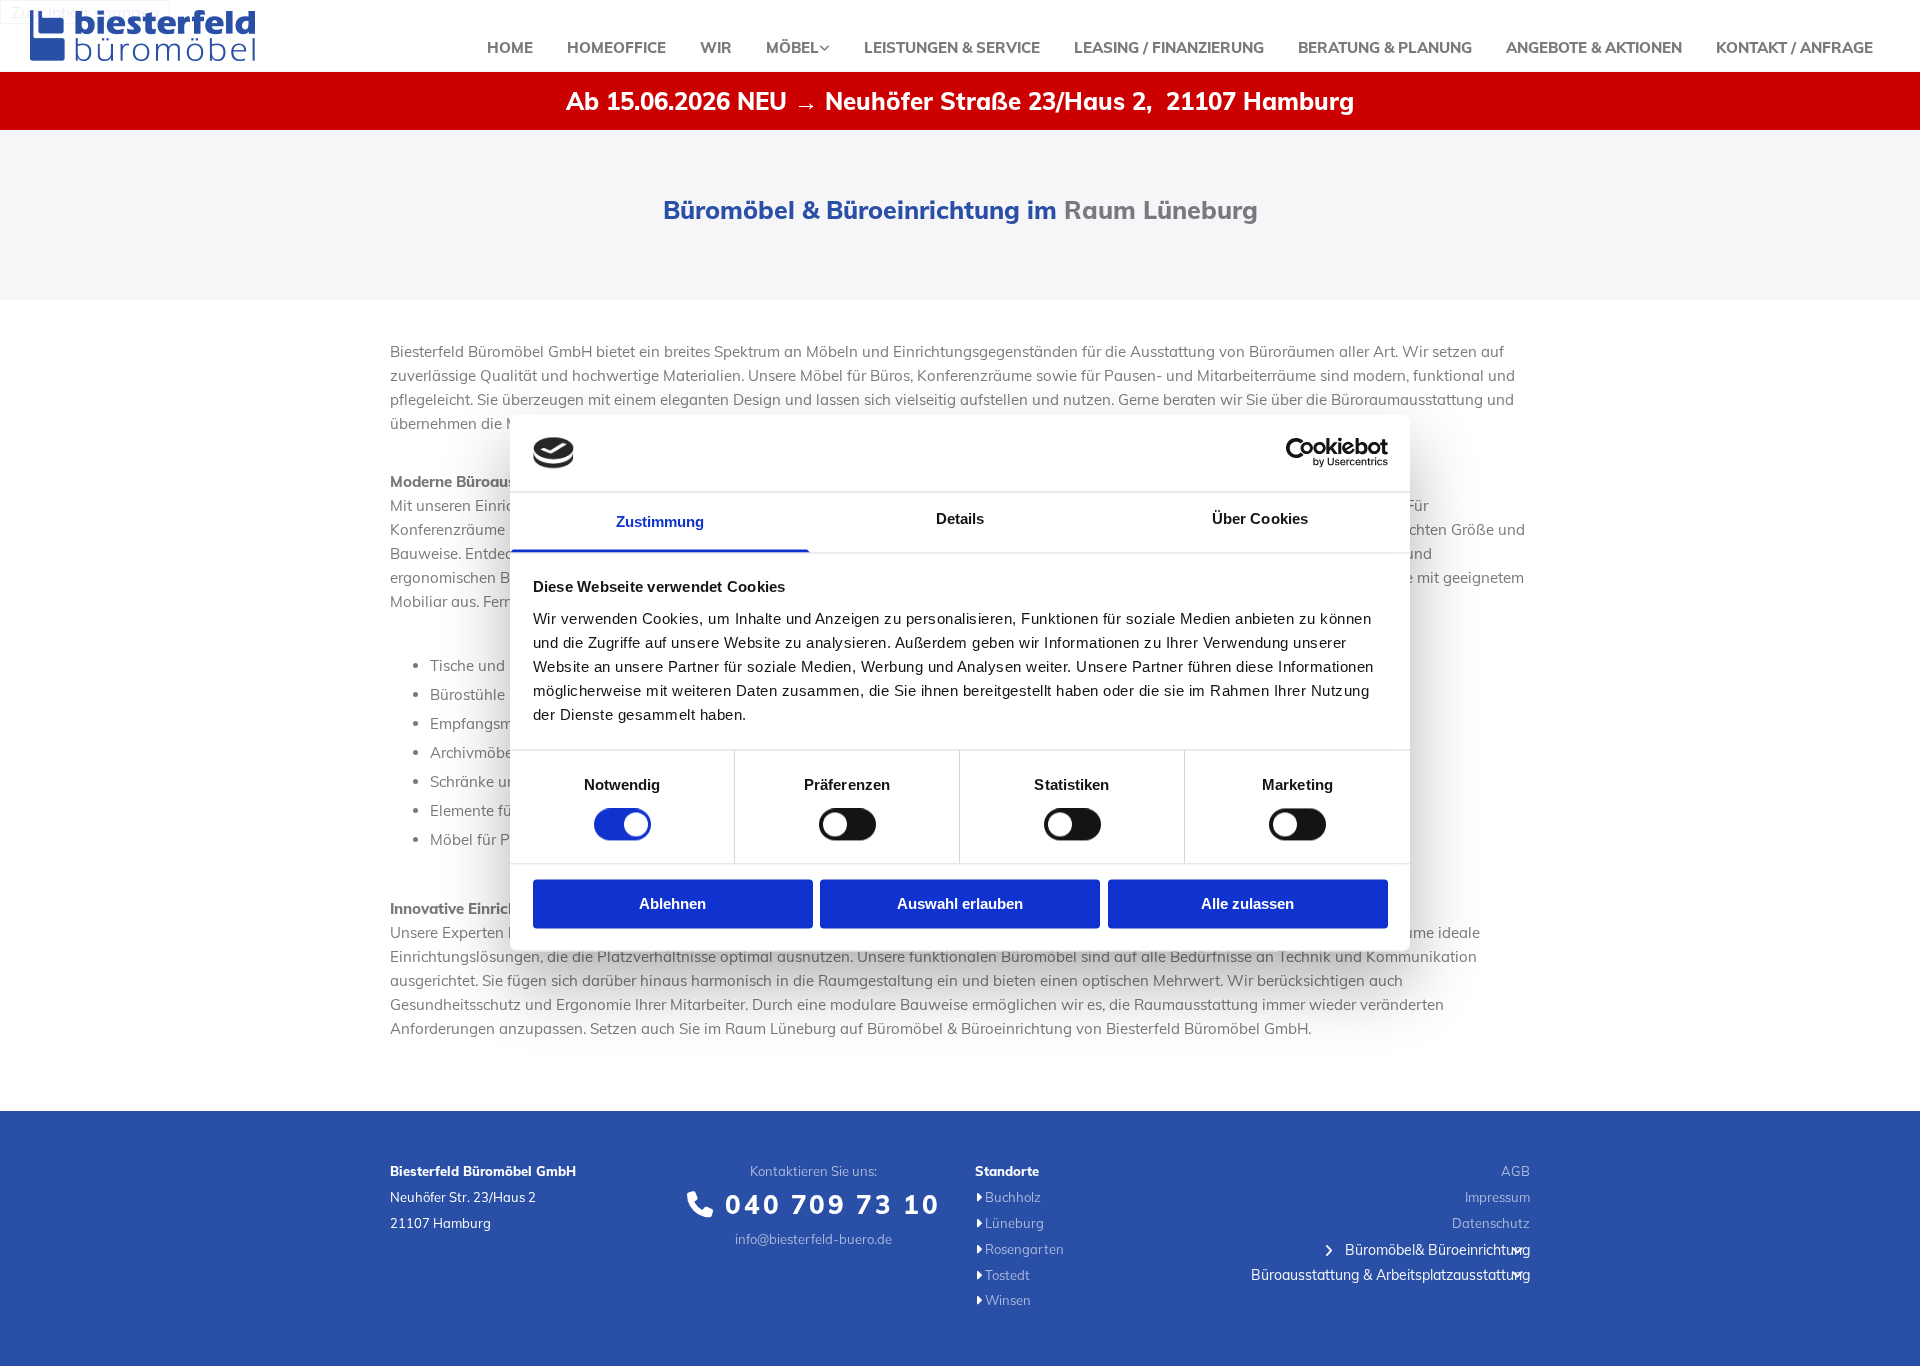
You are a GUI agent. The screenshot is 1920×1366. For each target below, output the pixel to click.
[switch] (847, 825)
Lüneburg (1014, 1223)
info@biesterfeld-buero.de (813, 1239)
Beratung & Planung (1385, 47)
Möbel (792, 47)
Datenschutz (1491, 1223)
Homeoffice (616, 47)
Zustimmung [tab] (660, 521)
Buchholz (1013, 1197)
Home (510, 47)
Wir (716, 47)
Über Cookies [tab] (1260, 518)
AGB (1515, 1171)
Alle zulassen (1247, 903)
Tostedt (1007, 1275)
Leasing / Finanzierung (1169, 47)
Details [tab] (960, 518)
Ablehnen (672, 903)
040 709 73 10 (832, 1204)
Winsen (1008, 1300)
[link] (798, 49)
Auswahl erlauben (960, 903)
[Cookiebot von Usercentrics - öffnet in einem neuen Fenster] (1300, 453)
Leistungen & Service (952, 47)
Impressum (1497, 1197)
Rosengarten (1024, 1249)
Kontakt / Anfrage (1794, 47)
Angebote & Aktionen (1594, 47)
